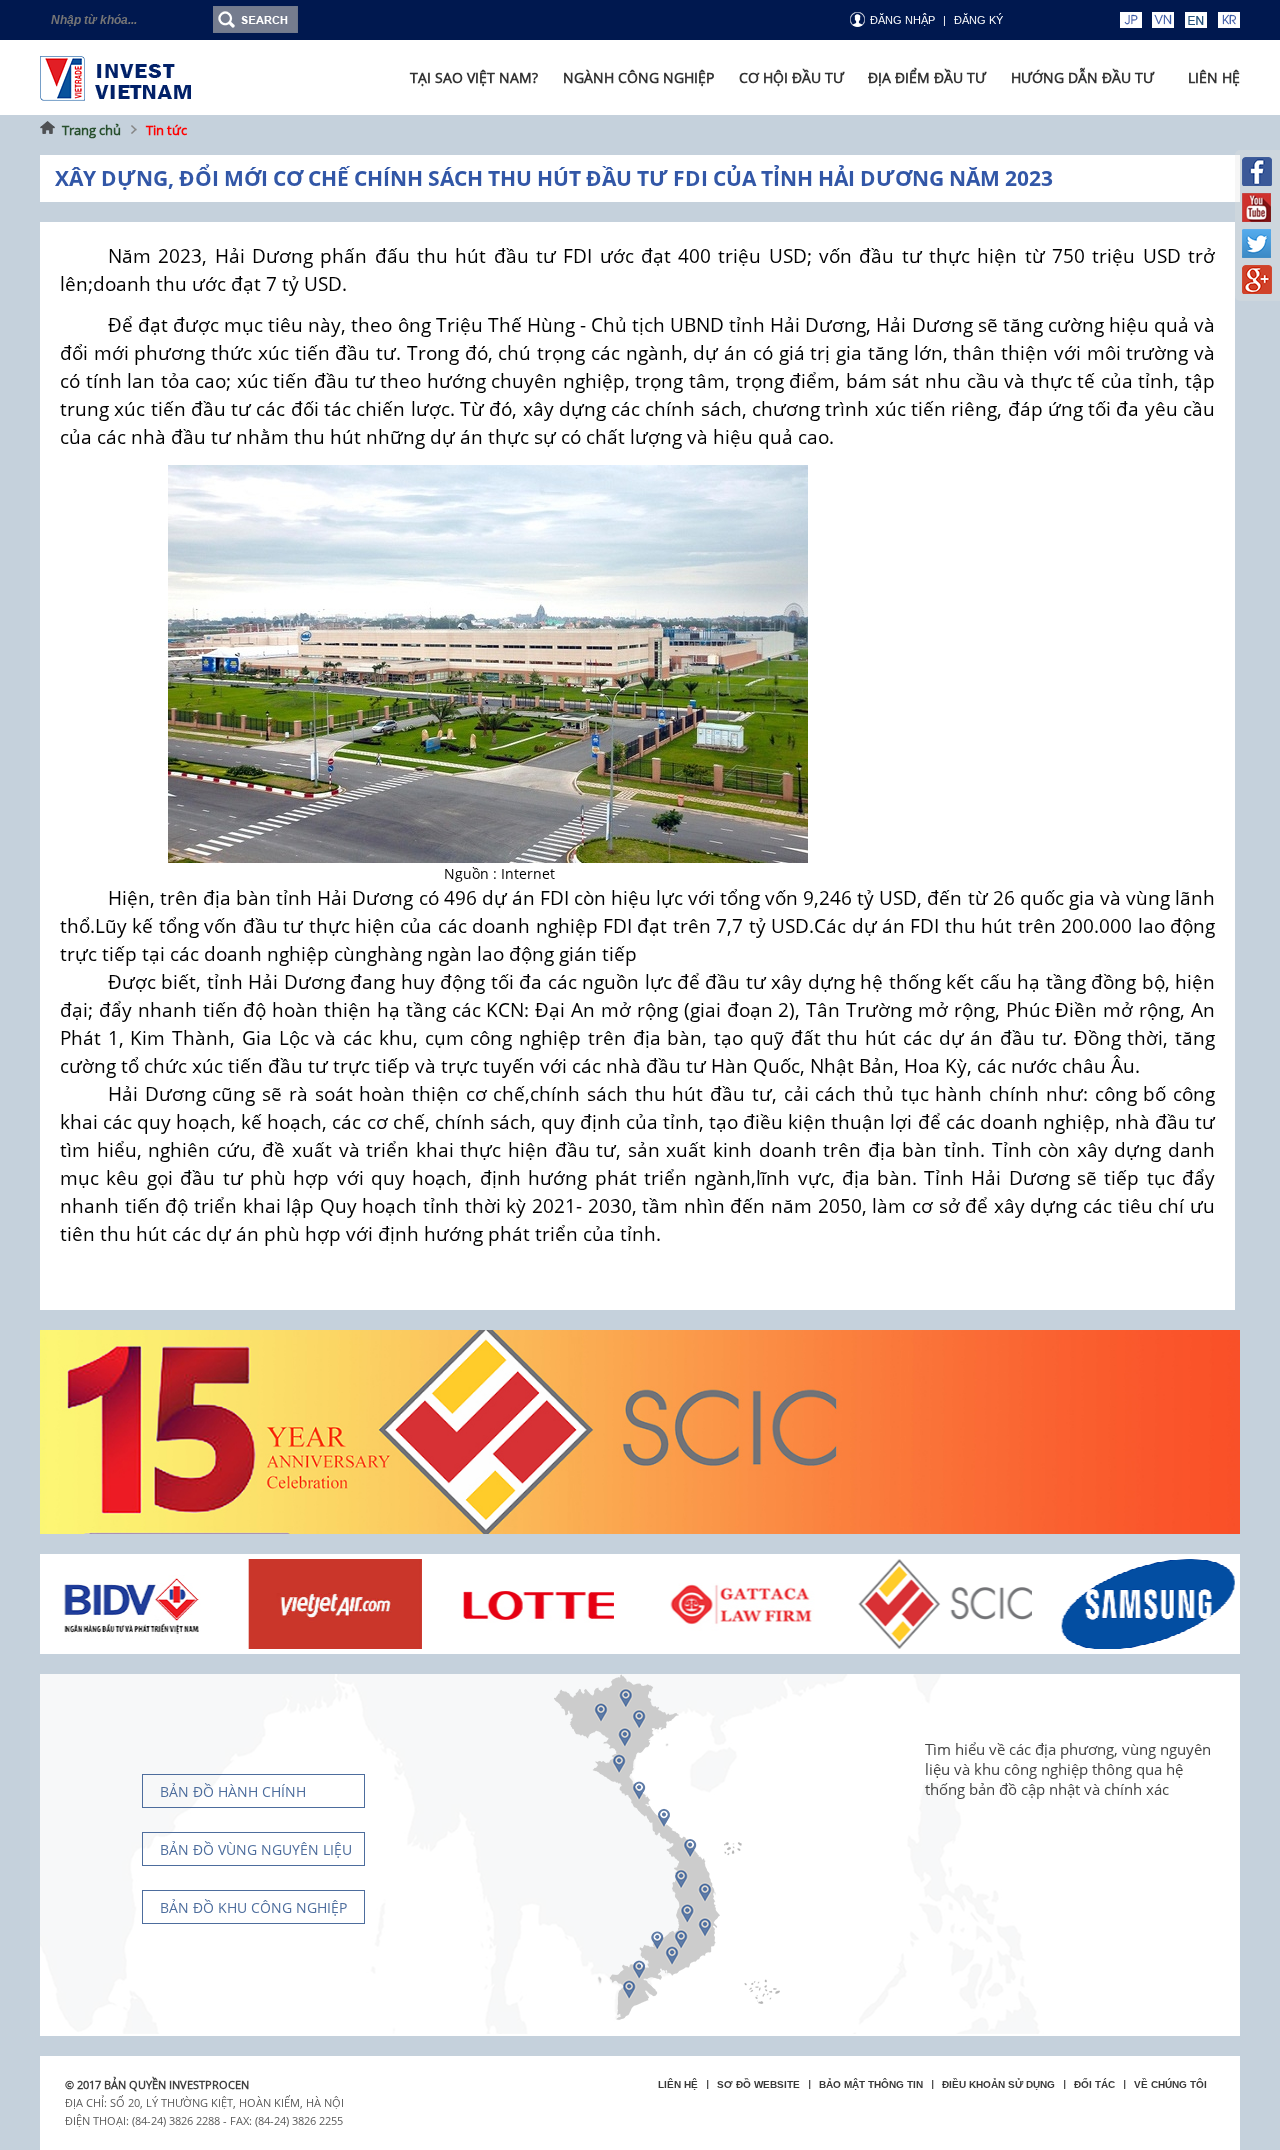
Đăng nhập (902, 20)
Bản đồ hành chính (233, 1791)
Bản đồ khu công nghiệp (253, 1907)
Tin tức (166, 130)
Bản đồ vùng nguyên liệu (256, 1849)
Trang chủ (91, 130)
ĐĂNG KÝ (978, 20)
